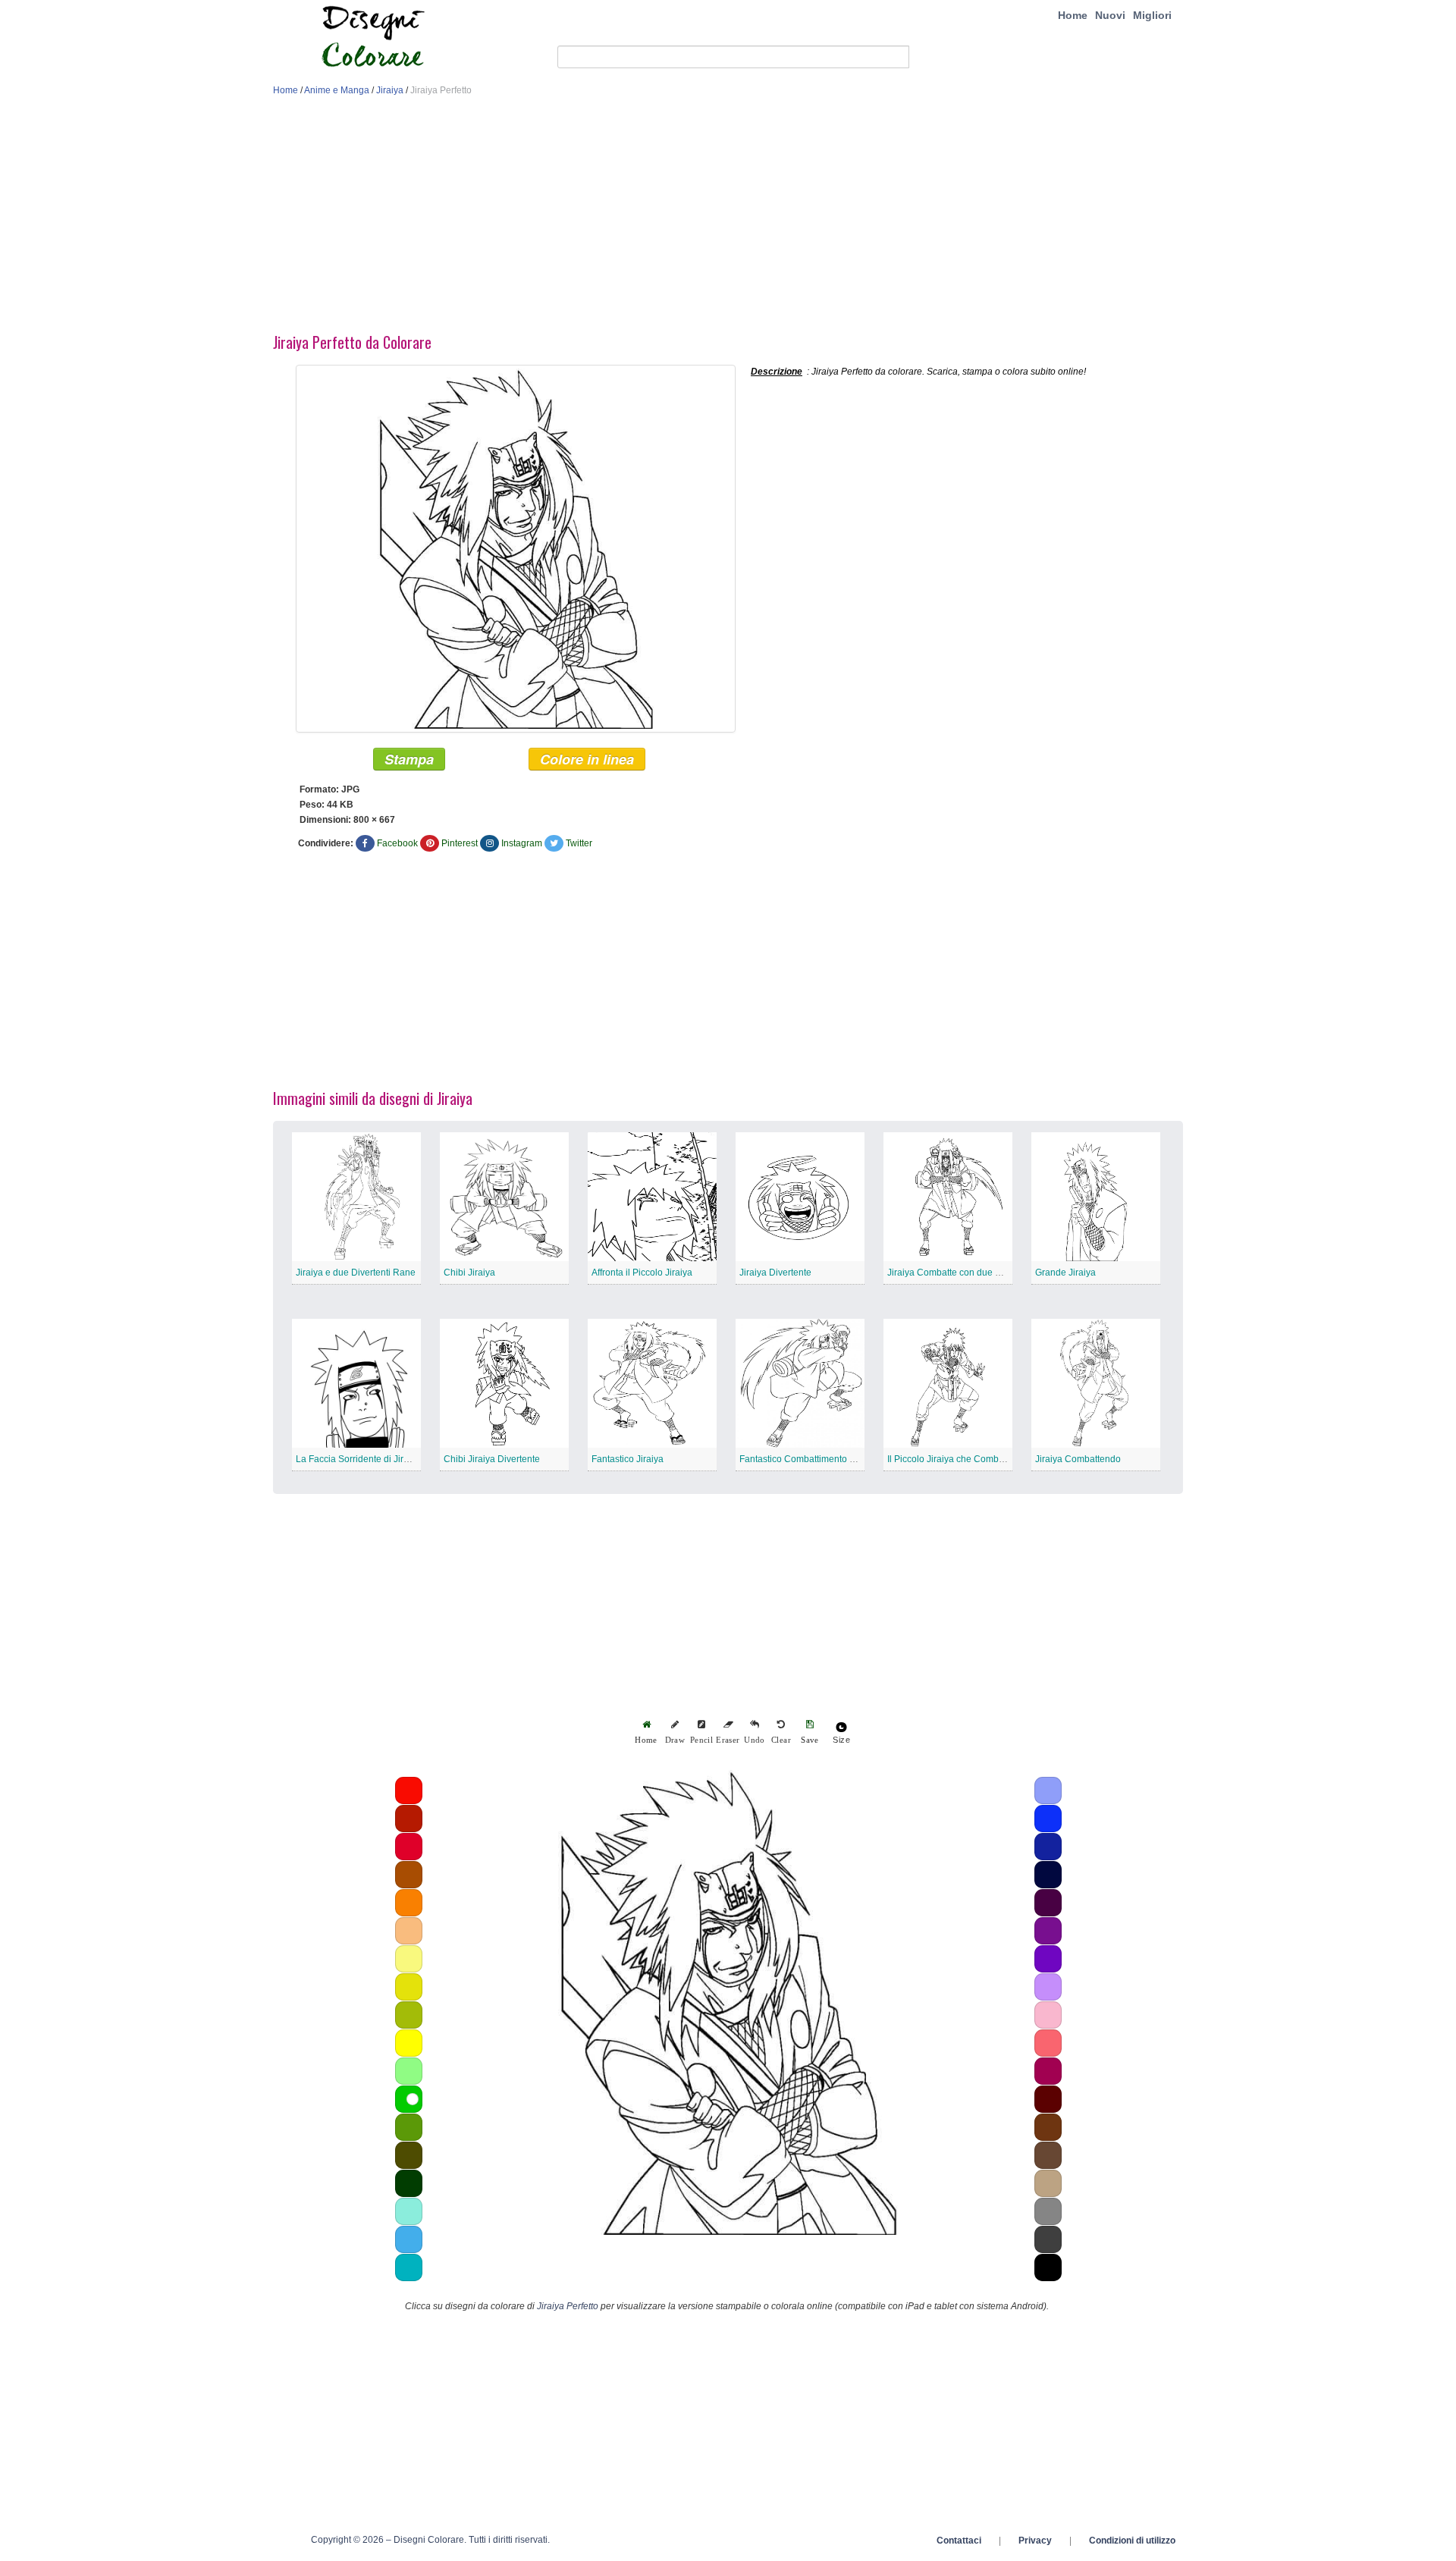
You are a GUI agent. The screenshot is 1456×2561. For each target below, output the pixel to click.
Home (1073, 15)
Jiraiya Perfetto (568, 2306)
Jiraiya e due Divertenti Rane (356, 1273)
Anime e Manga (337, 90)
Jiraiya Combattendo (1078, 1459)
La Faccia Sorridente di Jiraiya (358, 1459)
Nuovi (1110, 15)
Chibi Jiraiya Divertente (492, 1459)
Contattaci (959, 2541)
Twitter (579, 843)
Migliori (1152, 15)
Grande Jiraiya (1065, 1273)
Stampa (409, 759)
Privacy (1035, 2541)
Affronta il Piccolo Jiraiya (642, 1273)
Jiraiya (390, 90)
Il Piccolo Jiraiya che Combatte (951, 1459)
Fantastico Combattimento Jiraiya (808, 1459)
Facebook (397, 843)
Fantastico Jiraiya (628, 1459)
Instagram (522, 843)
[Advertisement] (728, 218)
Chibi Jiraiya (469, 1273)
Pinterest (460, 843)
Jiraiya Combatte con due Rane (952, 1273)
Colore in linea (587, 759)
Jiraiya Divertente (775, 1273)
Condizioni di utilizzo (1132, 2541)
